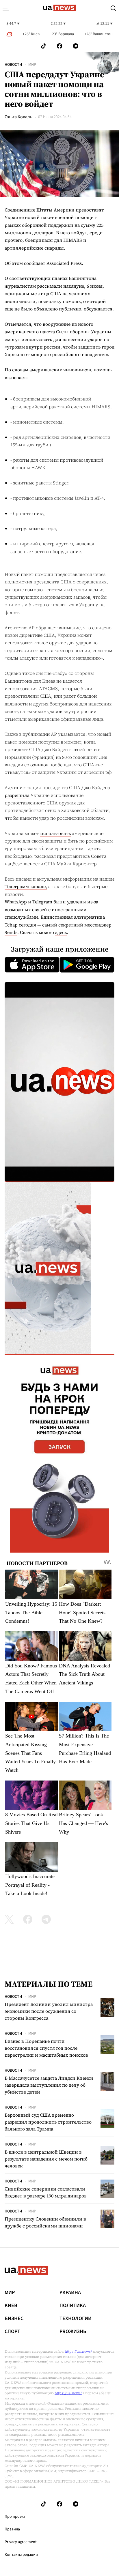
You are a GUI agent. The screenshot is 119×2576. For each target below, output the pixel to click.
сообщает (35, 263)
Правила (12, 2529)
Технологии (76, 2319)
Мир (32, 65)
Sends (11, 932)
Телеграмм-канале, (26, 886)
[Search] (113, 8)
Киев (11, 2306)
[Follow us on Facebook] (59, 46)
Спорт (12, 2332)
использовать (55, 833)
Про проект (15, 2517)
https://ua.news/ (78, 2352)
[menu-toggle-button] (6, 8)
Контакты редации (21, 2555)
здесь (61, 932)
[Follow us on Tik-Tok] (43, 46)
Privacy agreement (21, 2542)
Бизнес (14, 2319)
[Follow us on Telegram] (76, 46)
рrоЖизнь (73, 2332)
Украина (70, 2293)
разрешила (17, 795)
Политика (73, 2306)
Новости (13, 65)
